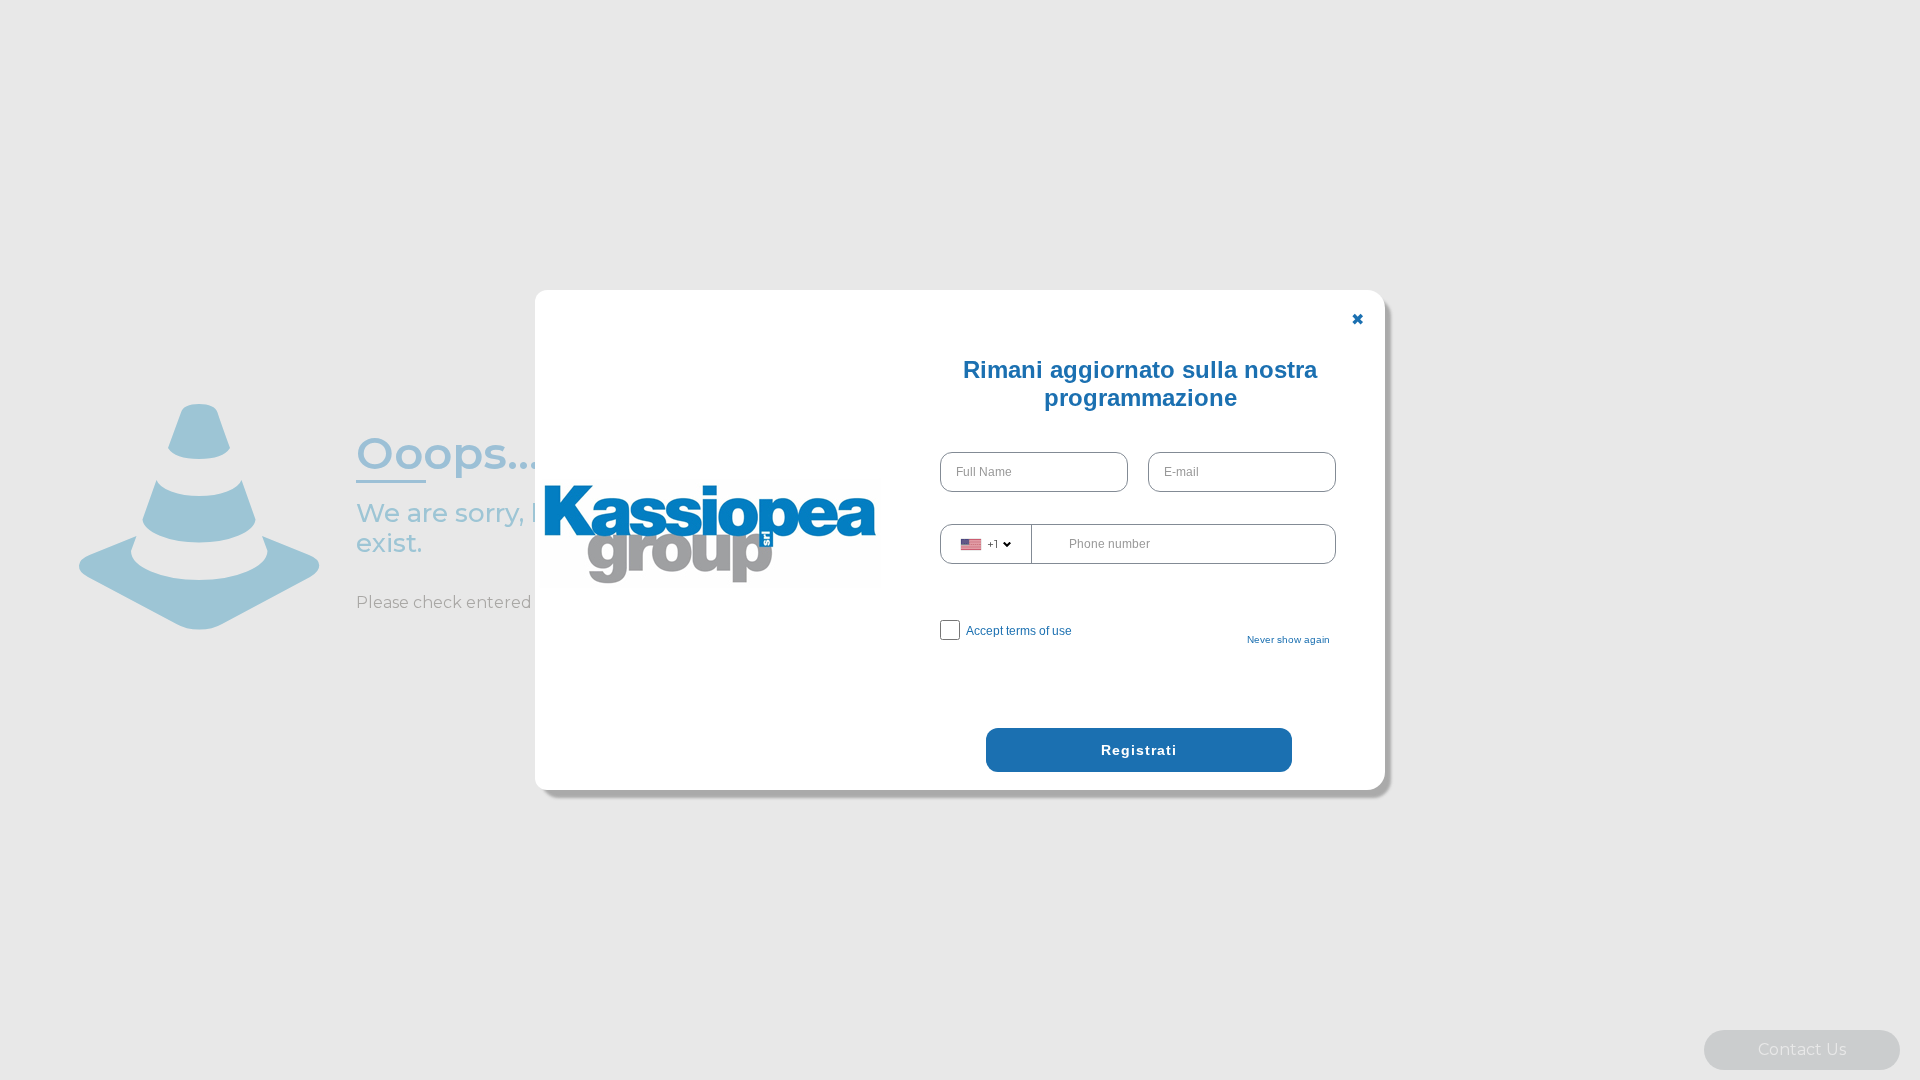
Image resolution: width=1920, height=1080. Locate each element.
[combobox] (986, 544)
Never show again (1288, 639)
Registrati (1139, 750)
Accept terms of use (1019, 631)
